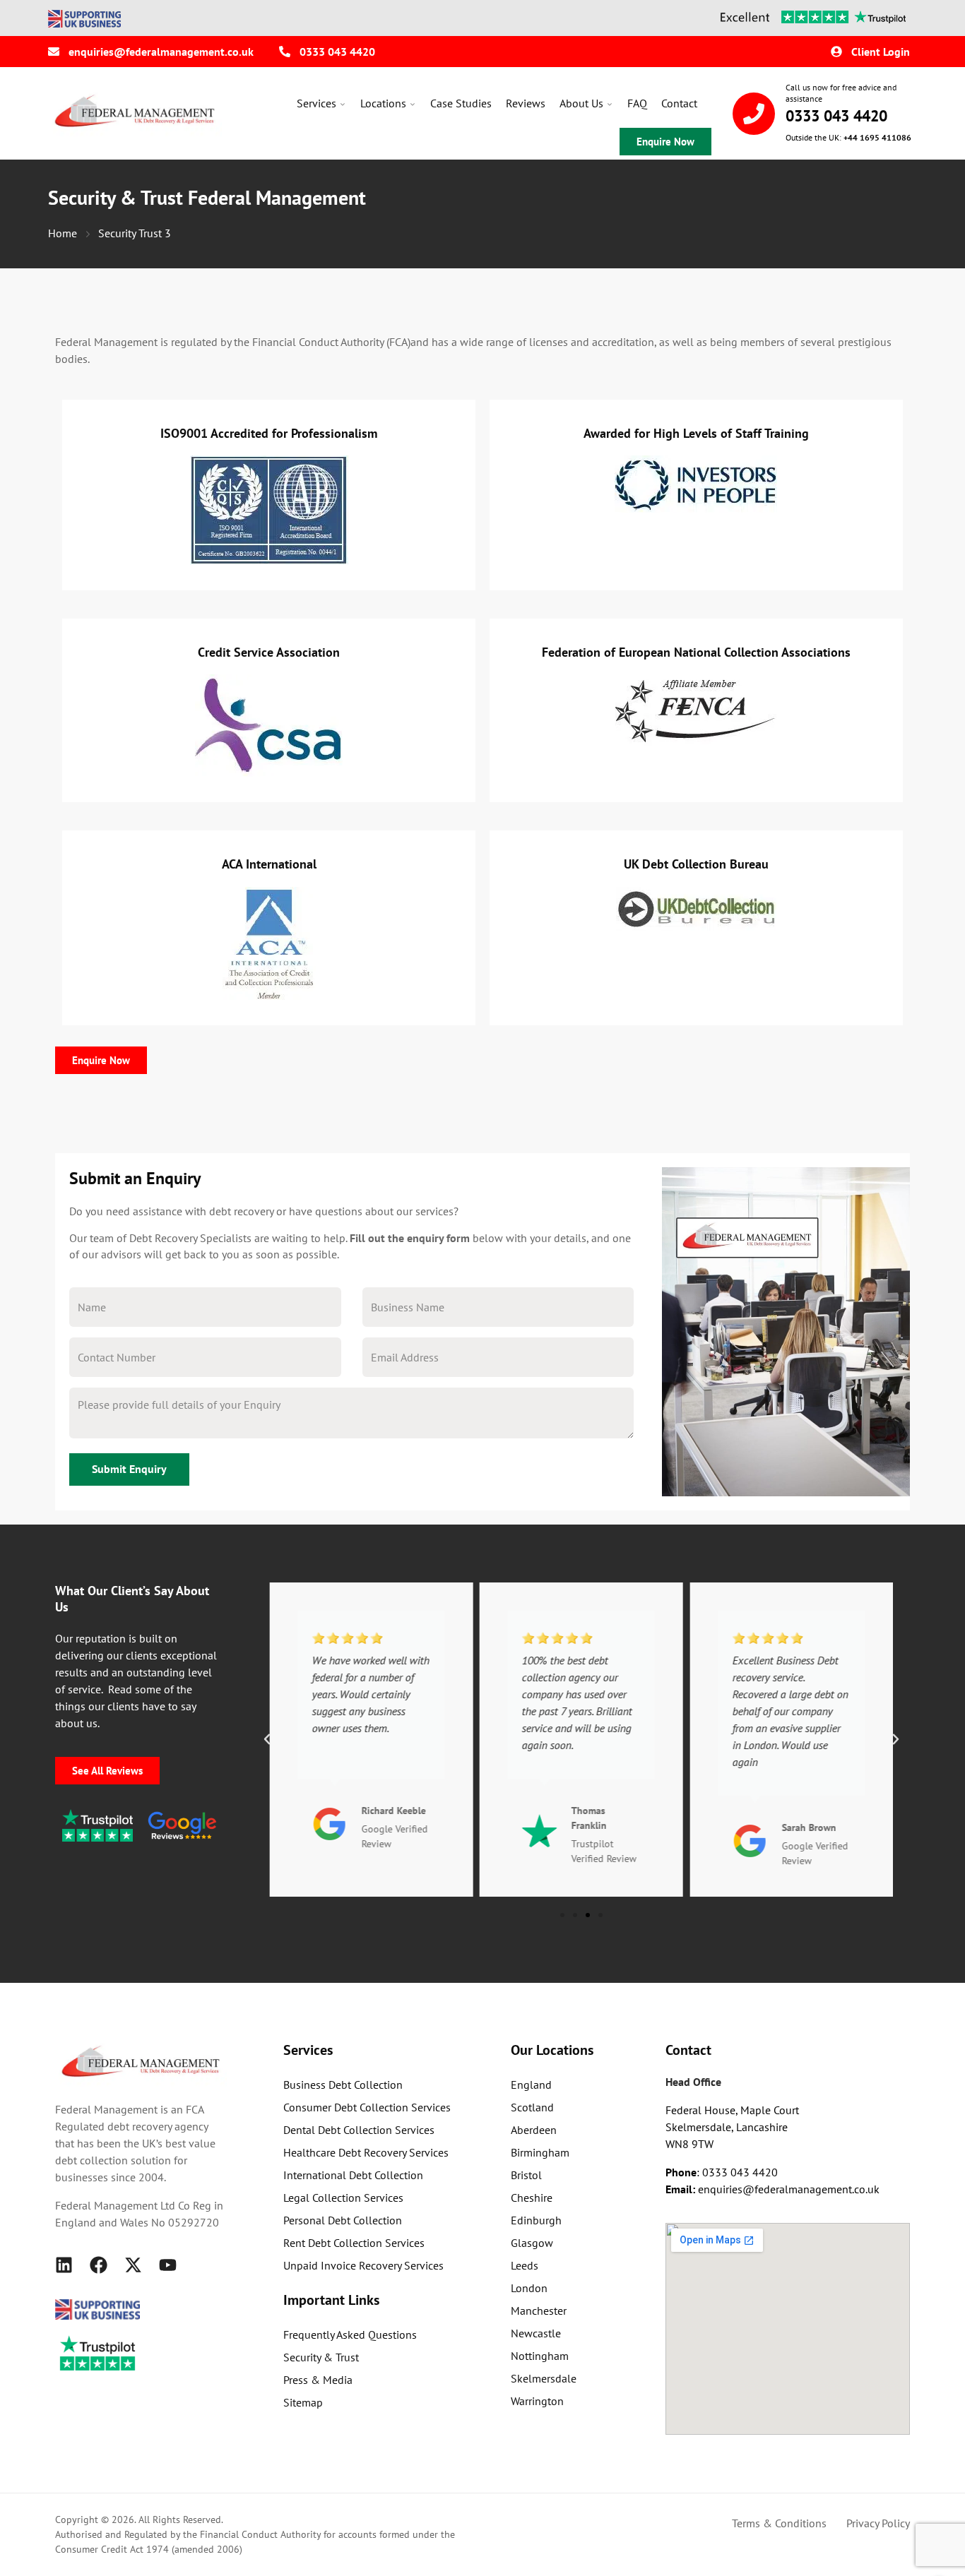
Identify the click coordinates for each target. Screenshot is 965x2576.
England (531, 2085)
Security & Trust (321, 2357)
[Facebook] (99, 2265)
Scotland (532, 2107)
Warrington (537, 2401)
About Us (581, 103)
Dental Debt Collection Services (359, 2130)
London (529, 2288)
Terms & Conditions (779, 2523)
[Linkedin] (64, 2265)
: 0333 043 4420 (722, 2172)
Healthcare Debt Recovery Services (366, 2152)
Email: (682, 2189)
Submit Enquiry (129, 1469)
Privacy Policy (878, 2523)
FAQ (637, 103)
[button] (267, 1739)
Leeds (525, 2265)
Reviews (526, 103)
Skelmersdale (544, 2378)
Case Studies (461, 103)
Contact (679, 103)
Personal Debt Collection (343, 2220)
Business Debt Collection (343, 2085)
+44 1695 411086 (877, 137)
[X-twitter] (133, 2265)
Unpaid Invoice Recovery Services (363, 2265)
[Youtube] (168, 2265)
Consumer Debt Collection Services (367, 2107)
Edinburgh (536, 2220)
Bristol (526, 2175)
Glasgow (532, 2243)
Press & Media (318, 2380)
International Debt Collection (353, 2175)
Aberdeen (534, 2130)
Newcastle (536, 2333)
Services (316, 103)
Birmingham (540, 2152)
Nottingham (540, 2356)
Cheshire (532, 2198)
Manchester (539, 2310)
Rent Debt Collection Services (354, 2243)
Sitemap (303, 2402)
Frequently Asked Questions (350, 2334)
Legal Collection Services (343, 2198)
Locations (383, 103)
